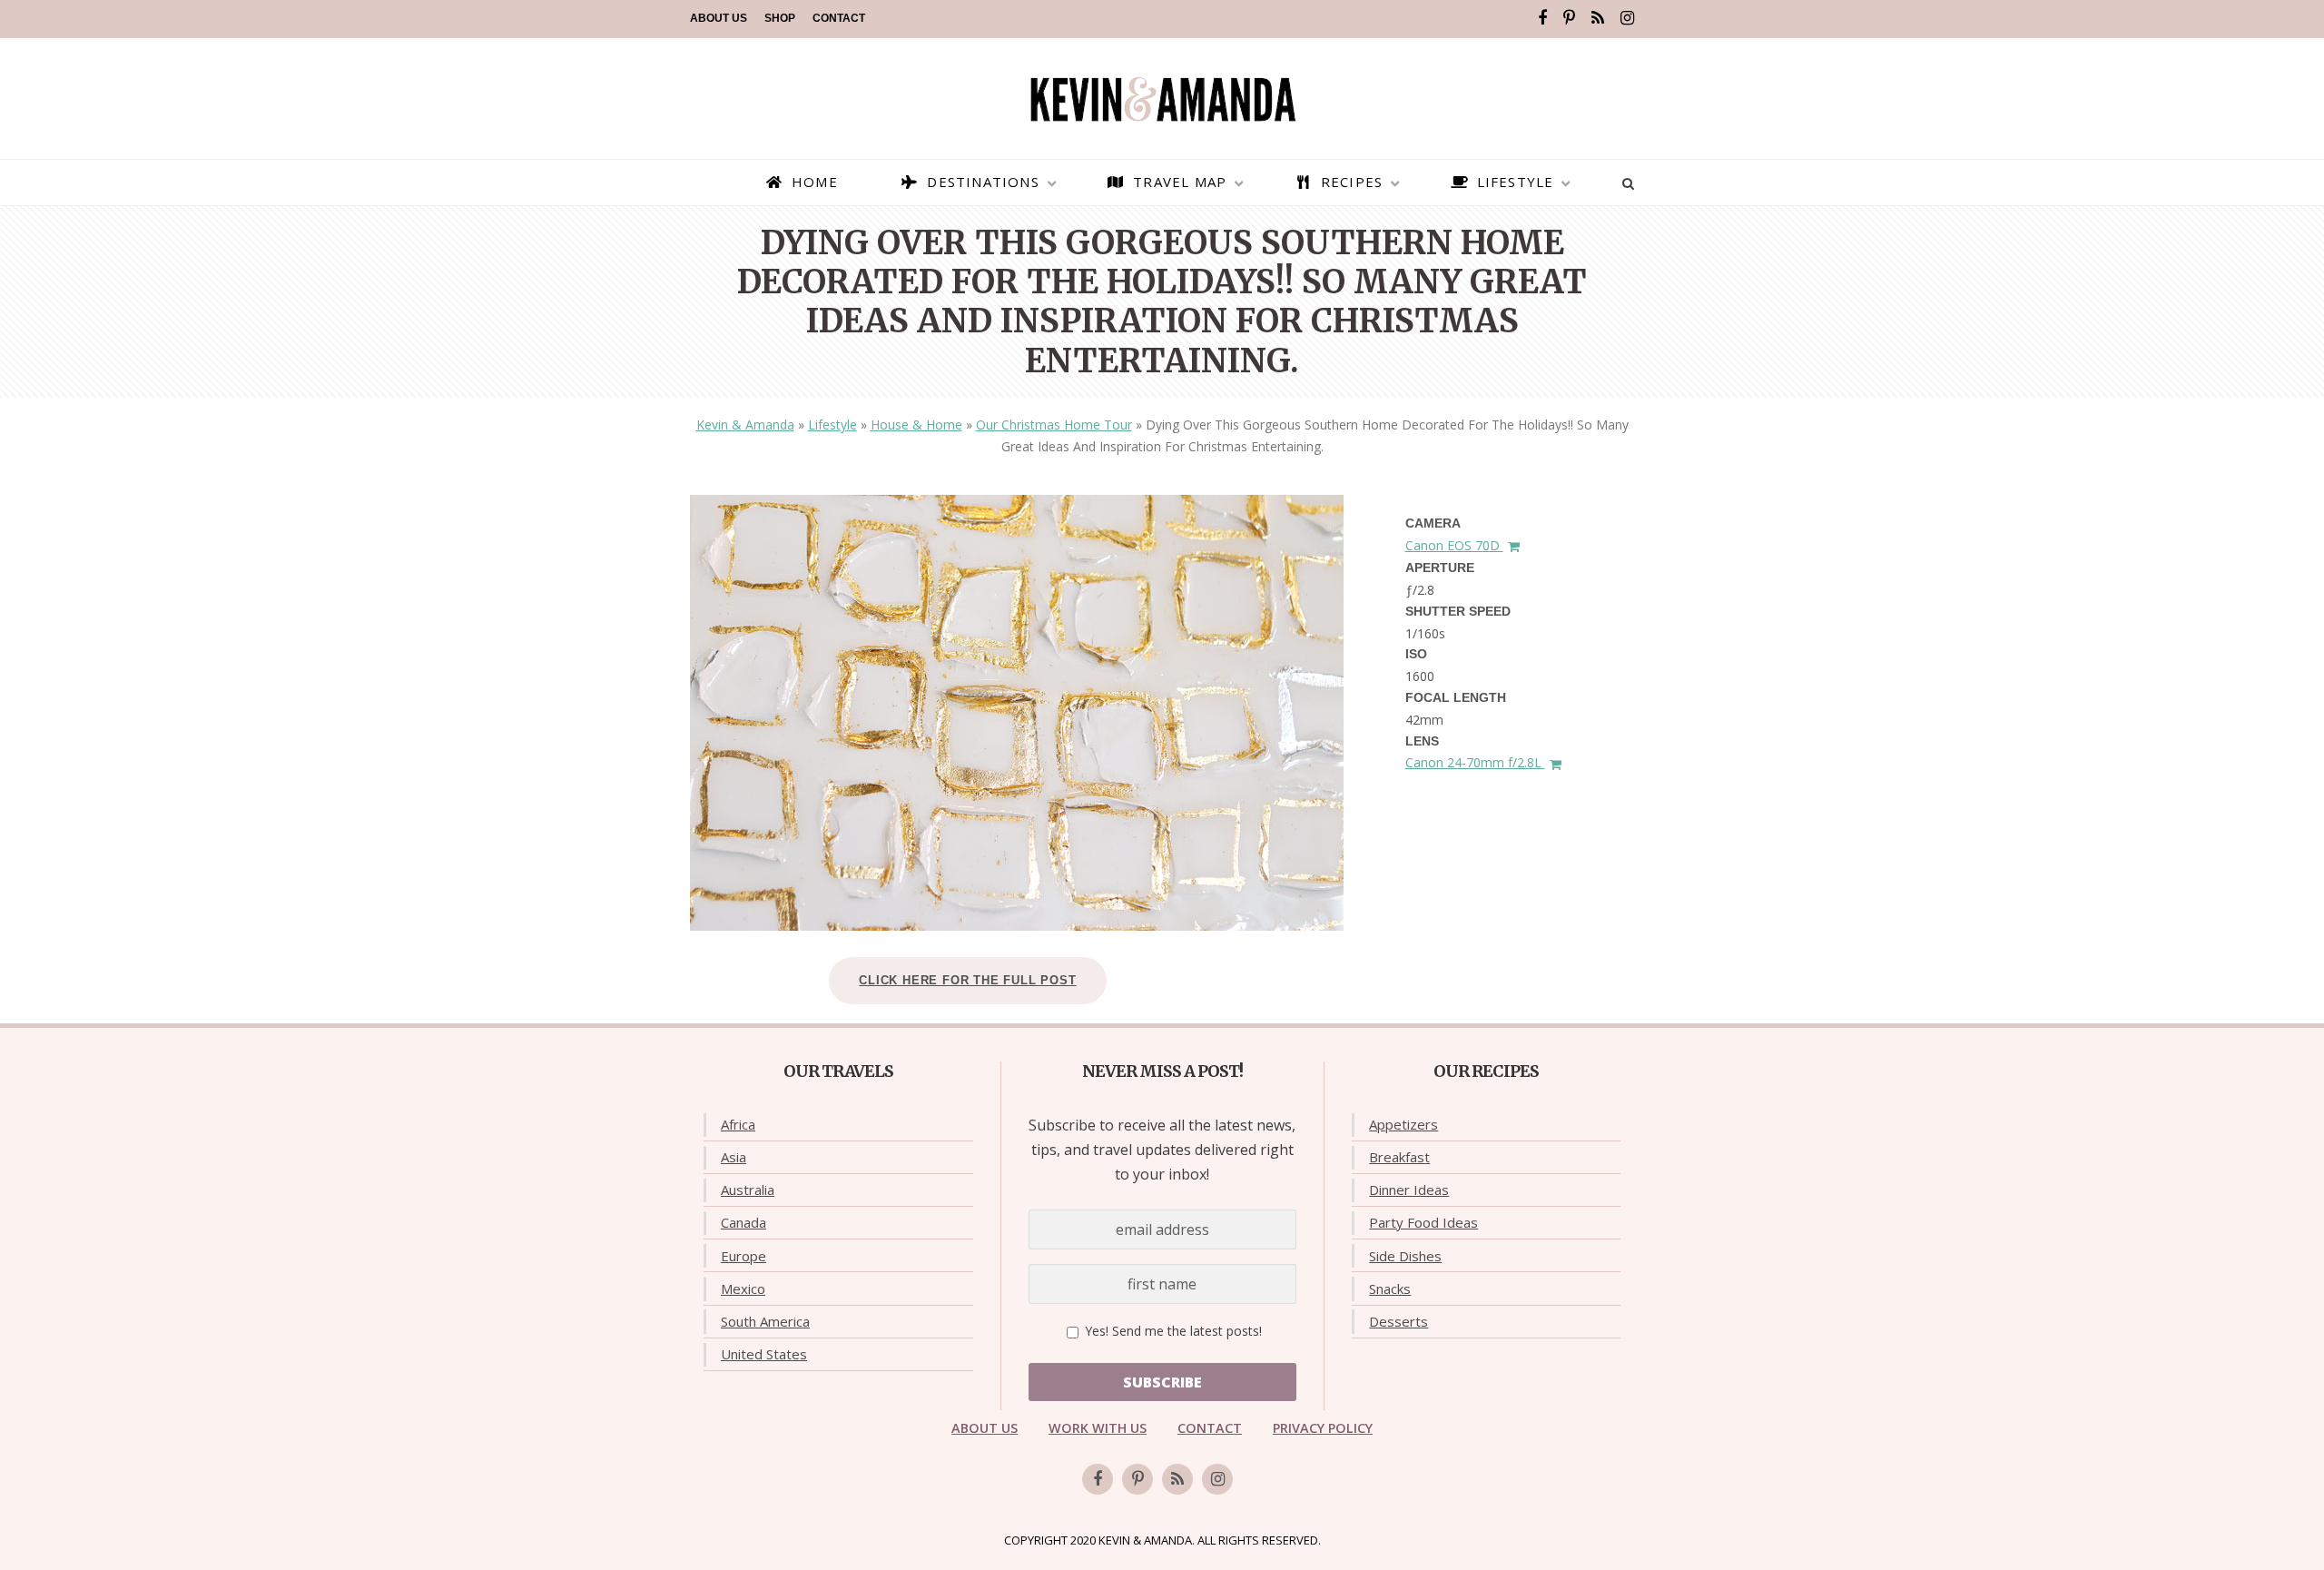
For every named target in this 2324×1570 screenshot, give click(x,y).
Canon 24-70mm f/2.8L (1475, 762)
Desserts (1398, 1321)
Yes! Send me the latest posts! (1172, 1331)
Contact (839, 18)
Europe (743, 1256)
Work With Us (1098, 1428)
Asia (734, 1157)
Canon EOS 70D (1454, 545)
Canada (743, 1222)
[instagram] (1627, 18)
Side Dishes (1405, 1256)
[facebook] (1542, 18)
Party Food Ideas (1423, 1222)
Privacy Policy (1323, 1428)
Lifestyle (832, 425)
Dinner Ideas (1409, 1190)
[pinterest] (1569, 18)
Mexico (743, 1289)
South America (765, 1321)
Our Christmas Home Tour (1054, 425)
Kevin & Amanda (745, 425)
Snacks (1390, 1289)
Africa (738, 1124)
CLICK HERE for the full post (967, 980)
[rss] (1598, 18)
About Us (719, 18)
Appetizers (1403, 1124)
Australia (748, 1190)
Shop (780, 18)
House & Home (916, 425)
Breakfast (1399, 1157)
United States (764, 1354)
